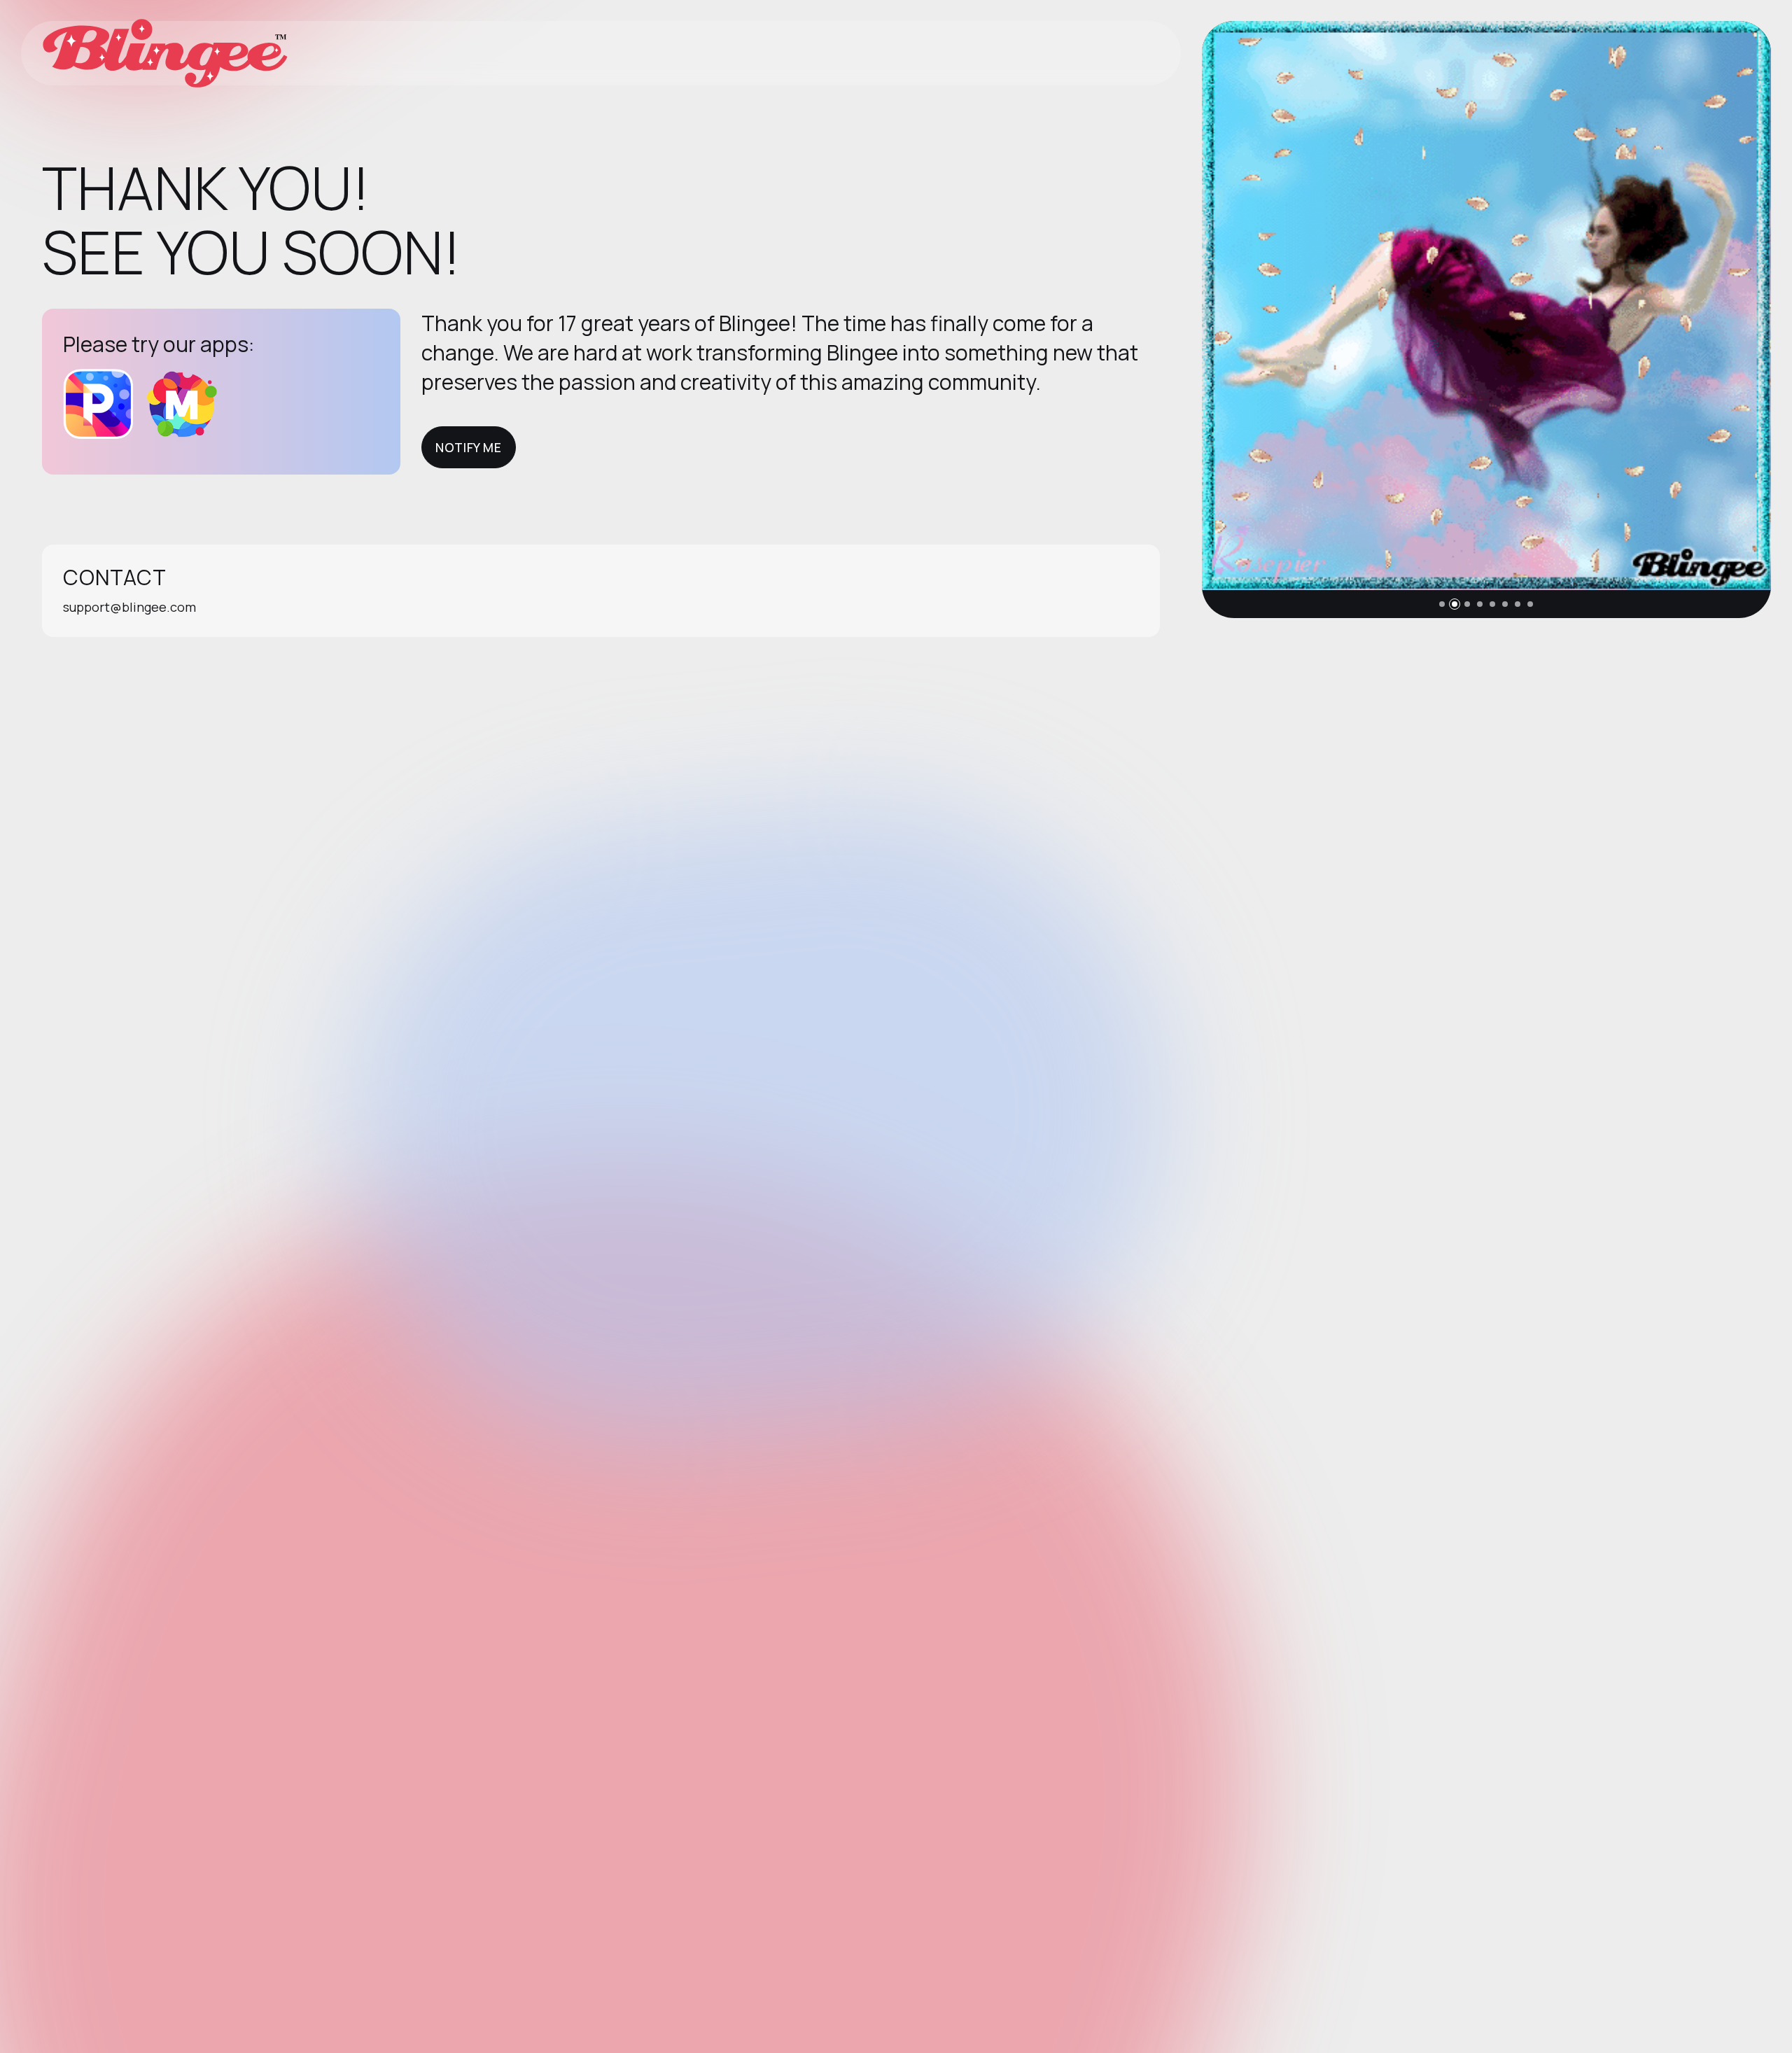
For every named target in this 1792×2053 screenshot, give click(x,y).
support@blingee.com (129, 607)
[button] (1442, 604)
